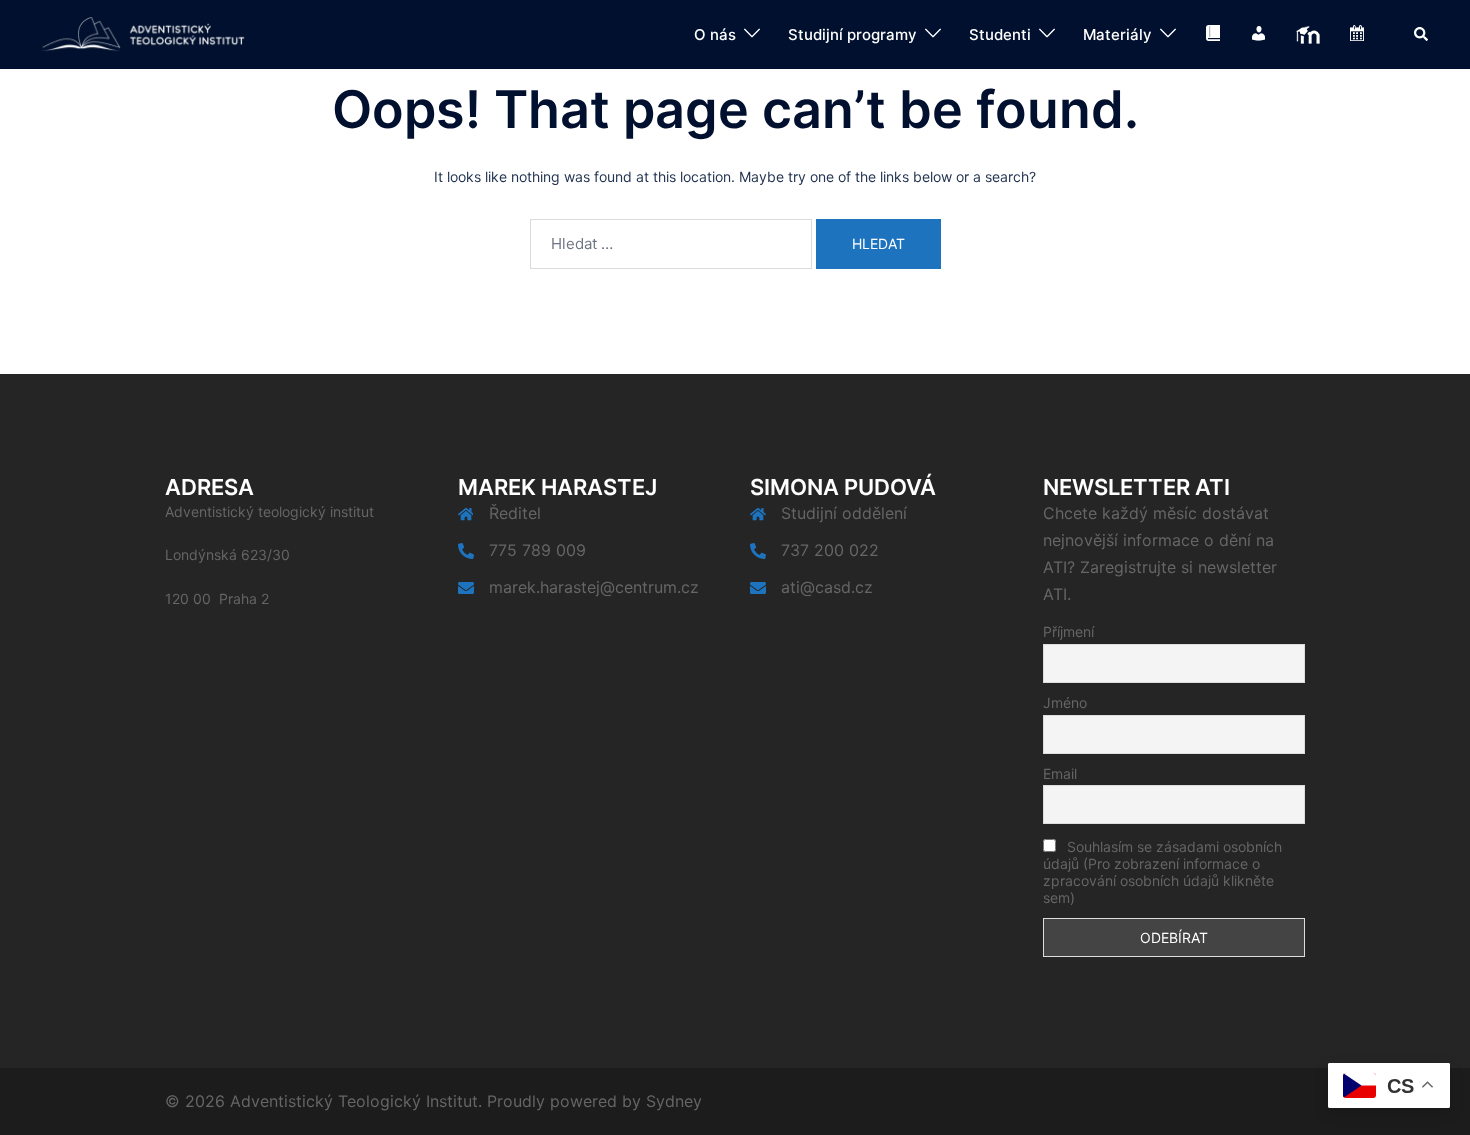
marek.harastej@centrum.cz (594, 587)
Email (1060, 773)
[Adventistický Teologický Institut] (142, 33)
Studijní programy (852, 34)
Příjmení (1068, 631)
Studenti (1000, 34)
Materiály (1117, 34)
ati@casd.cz (827, 587)
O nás (715, 34)
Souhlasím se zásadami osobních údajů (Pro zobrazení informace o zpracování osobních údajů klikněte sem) (1162, 872)
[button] (1422, 34)
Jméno (1065, 702)
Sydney (674, 1101)
